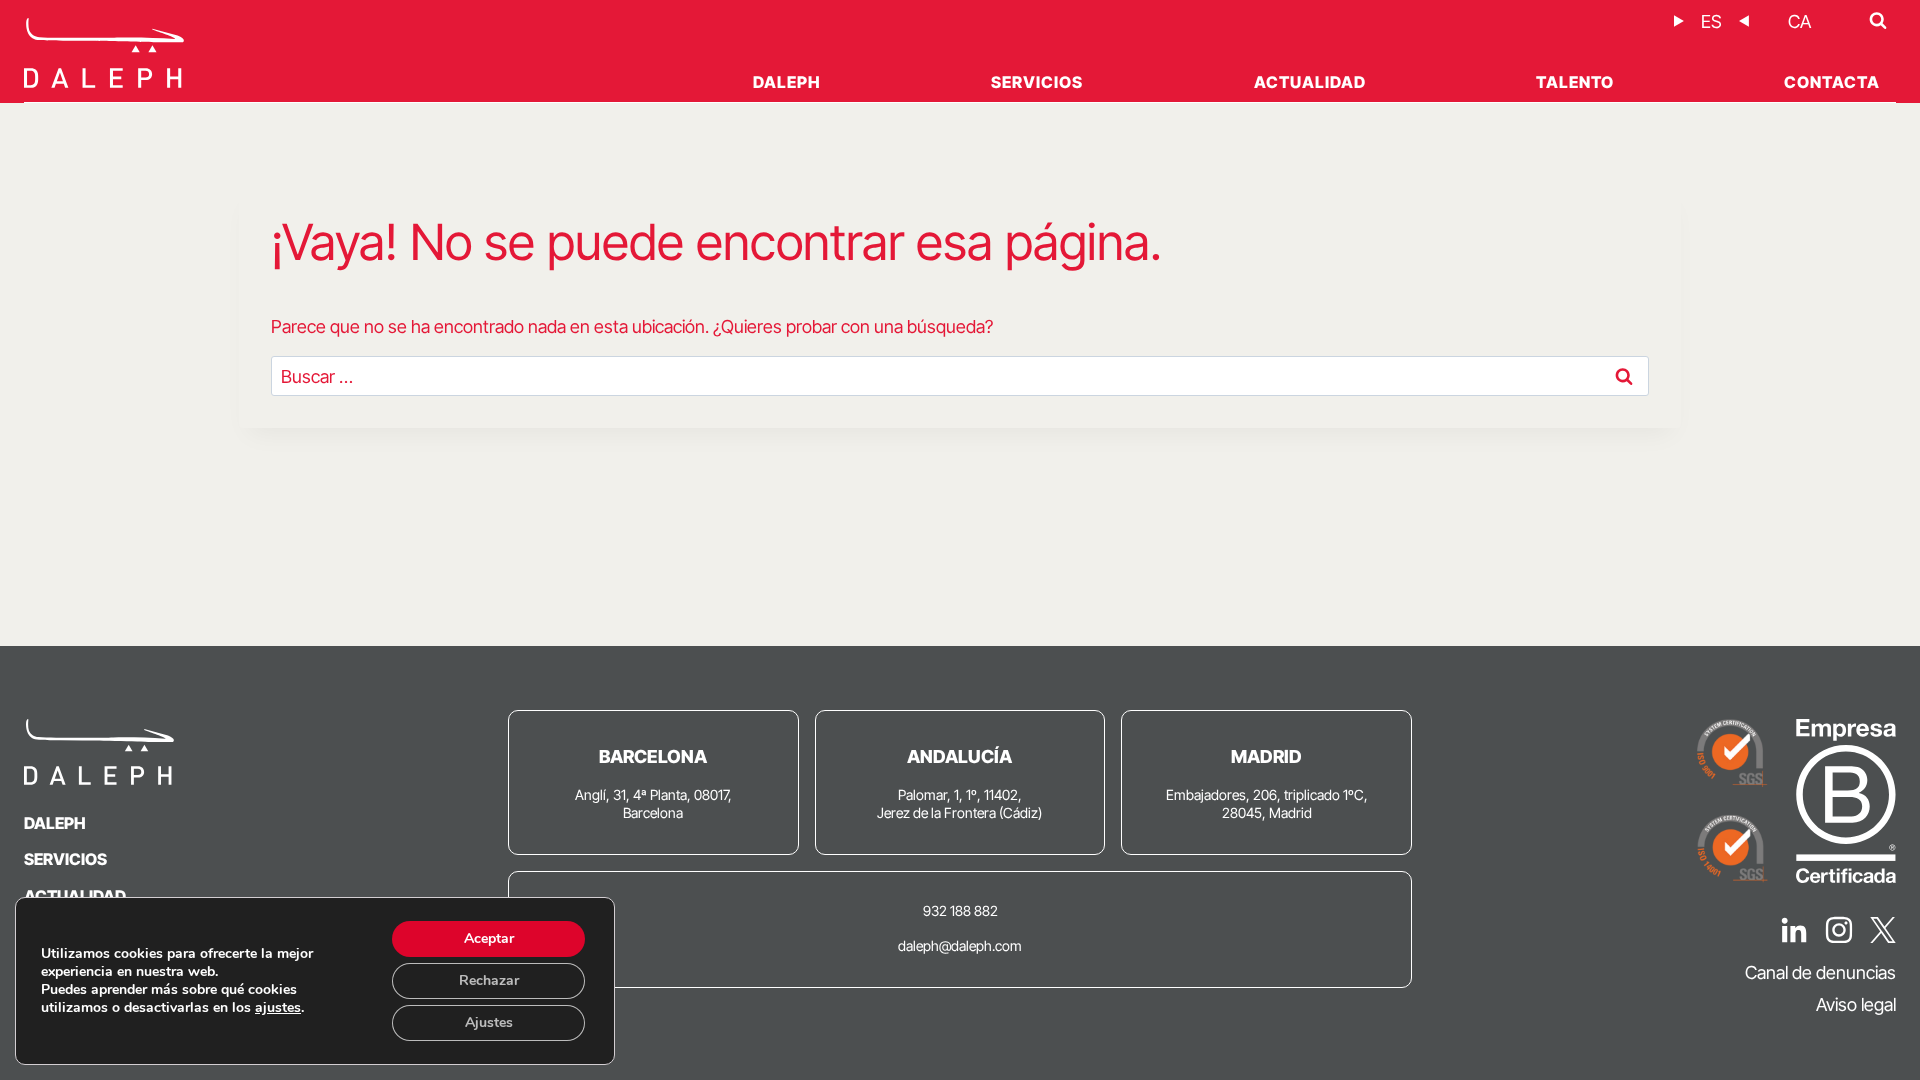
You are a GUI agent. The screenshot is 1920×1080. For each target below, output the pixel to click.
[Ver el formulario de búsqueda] (1878, 21)
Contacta (1832, 82)
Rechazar (489, 980)
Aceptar (489, 938)
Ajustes (489, 1022)
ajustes (278, 1008)
